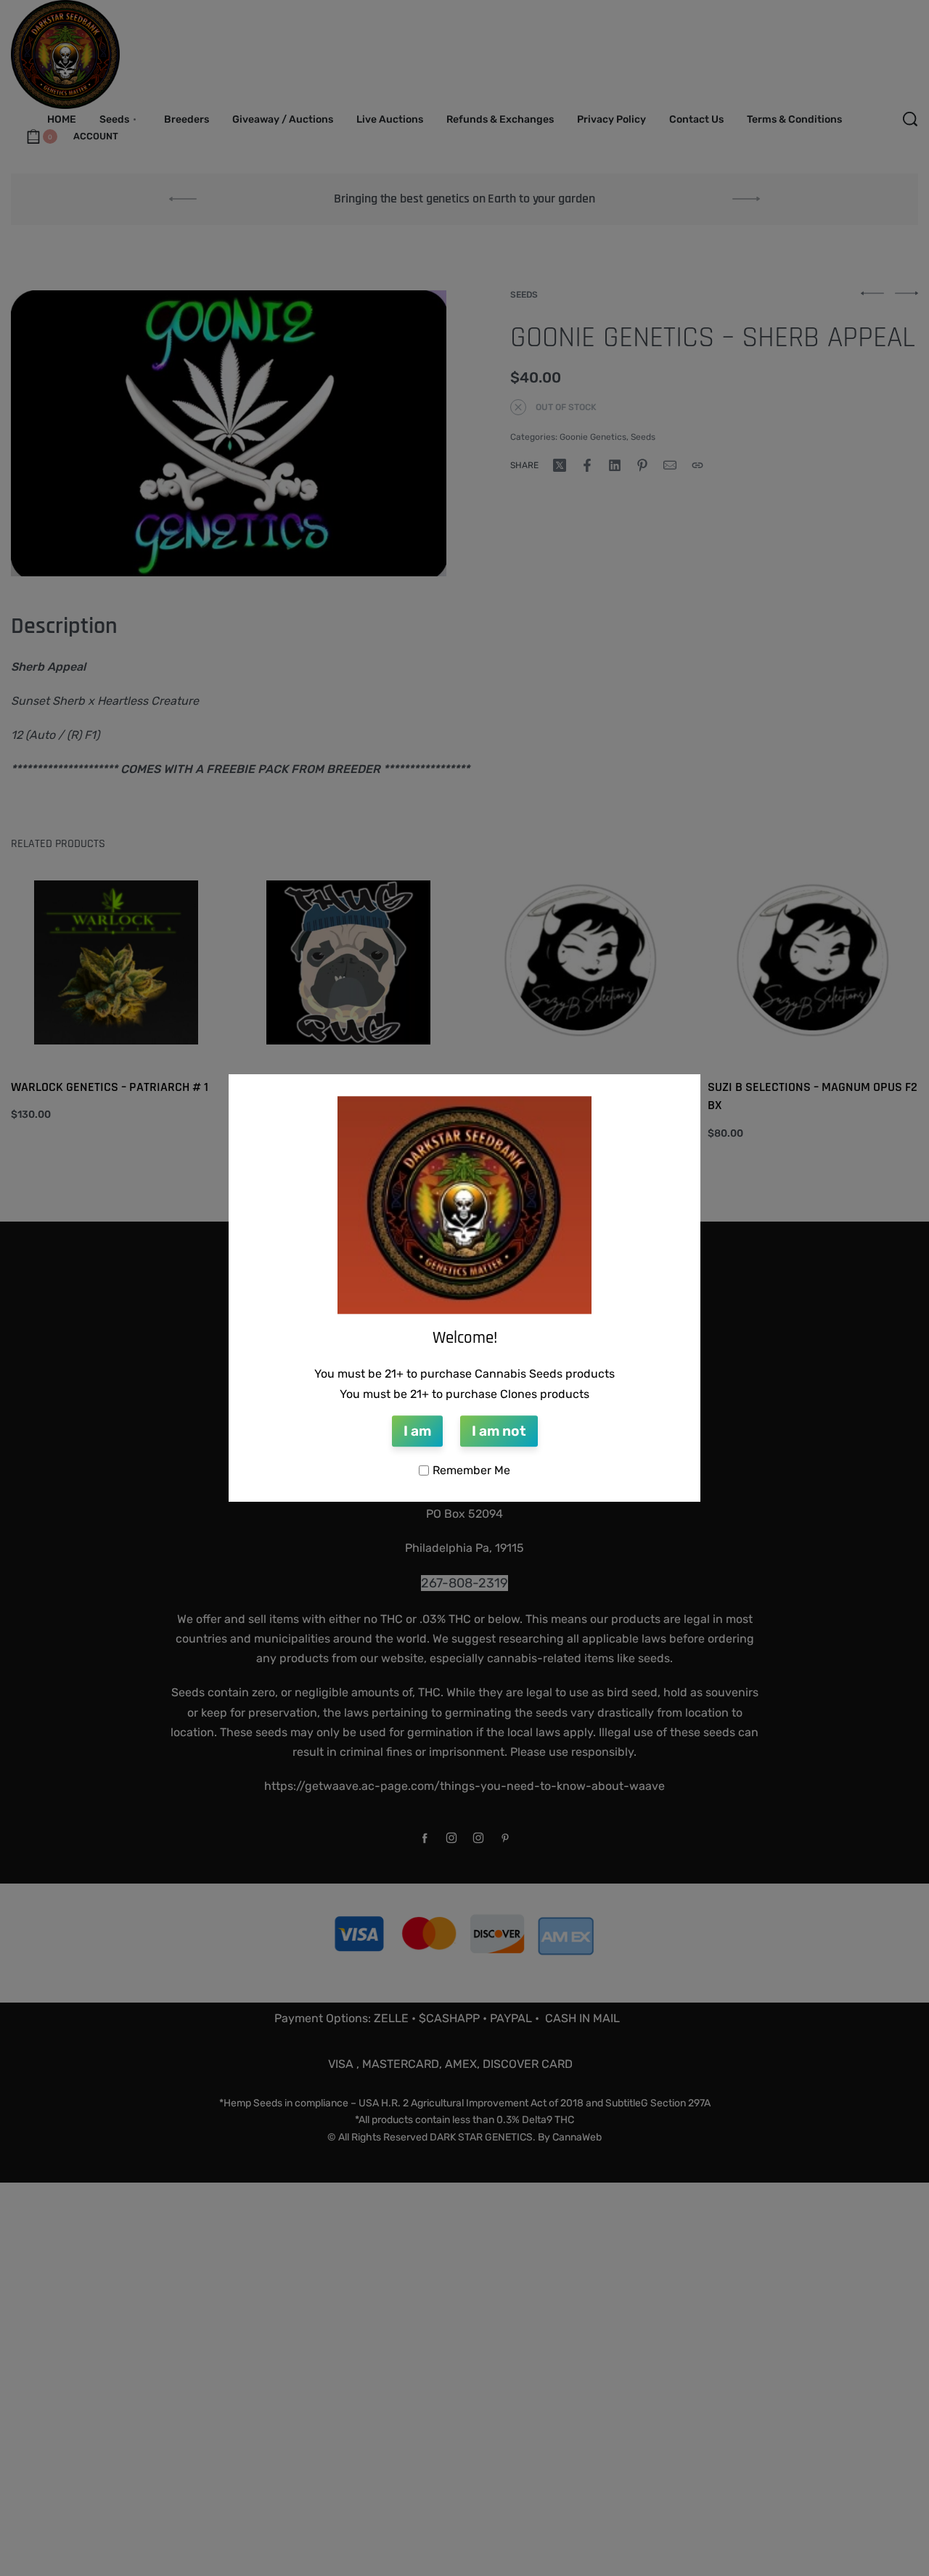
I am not (499, 1432)
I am (417, 1432)
